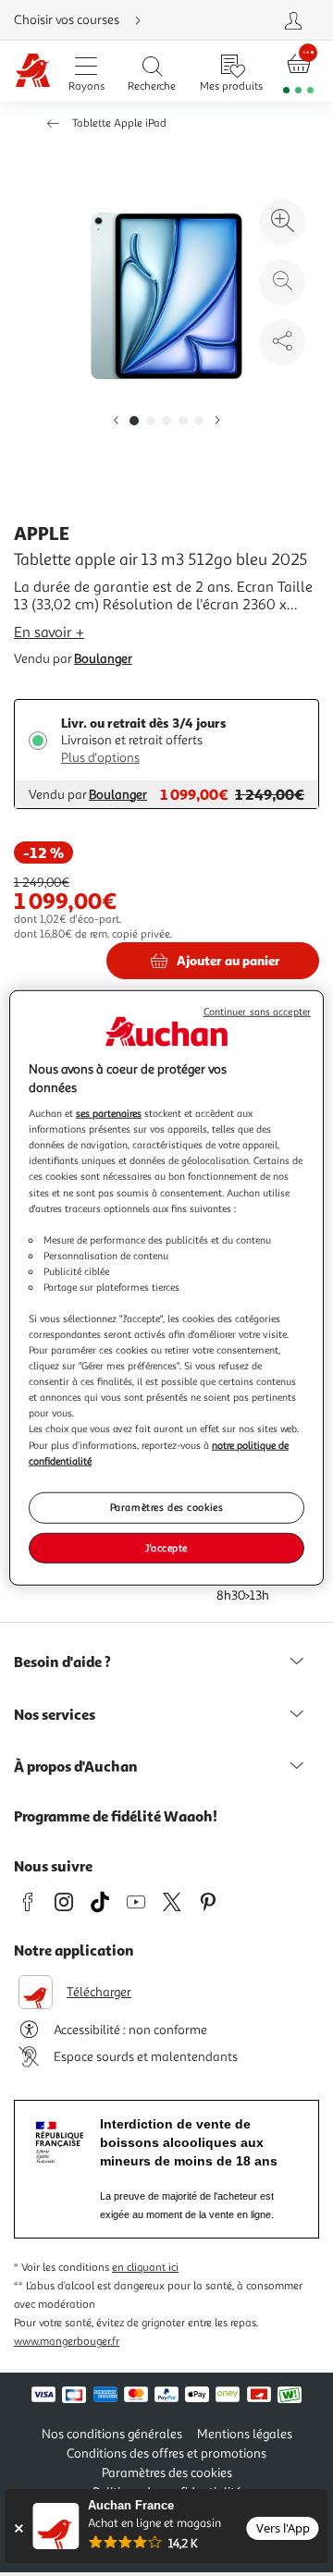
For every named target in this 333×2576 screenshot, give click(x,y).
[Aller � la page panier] (299, 72)
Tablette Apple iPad (119, 123)
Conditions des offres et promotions (166, 2453)
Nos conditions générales (112, 2434)
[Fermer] (18, 2528)
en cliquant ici (145, 2268)
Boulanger (103, 659)
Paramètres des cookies (167, 1506)
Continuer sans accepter (257, 1012)
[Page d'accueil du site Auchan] (33, 72)
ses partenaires (109, 1113)
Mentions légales (245, 2434)
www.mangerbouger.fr (67, 2342)
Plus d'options (100, 758)
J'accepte (166, 1547)
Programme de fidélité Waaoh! (116, 1816)
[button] (116, 421)
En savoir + (49, 632)
